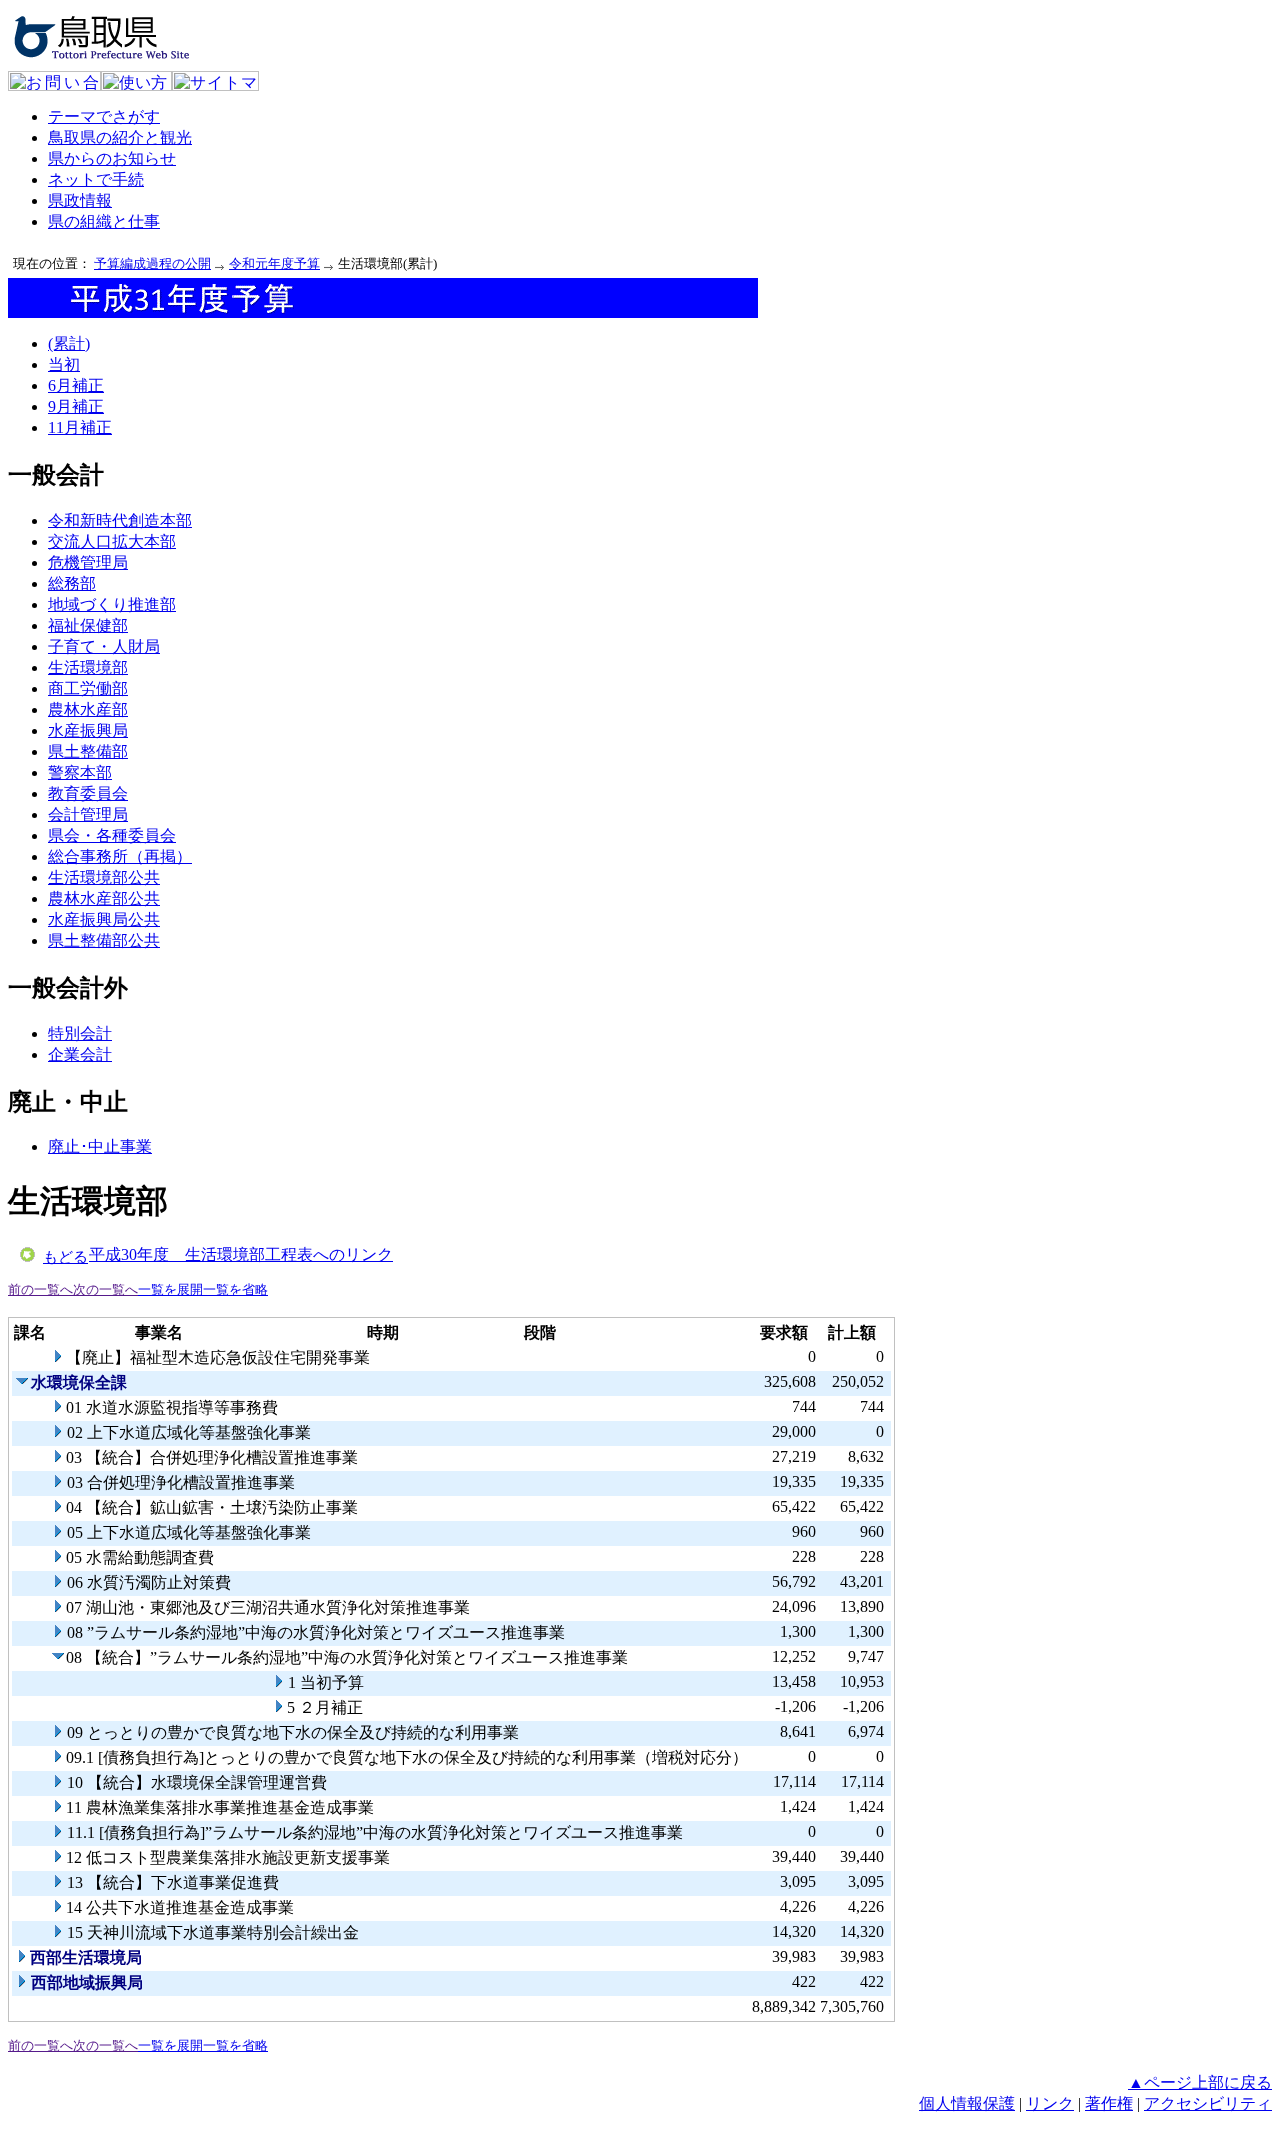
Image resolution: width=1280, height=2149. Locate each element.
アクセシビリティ (1208, 2103)
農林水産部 (88, 709)
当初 (64, 364)
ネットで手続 (96, 179)
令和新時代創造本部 (120, 520)
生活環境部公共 (104, 877)
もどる (65, 1257)
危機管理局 (88, 562)
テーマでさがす (104, 116)
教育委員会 (88, 793)
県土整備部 (88, 751)
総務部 (72, 583)
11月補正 (80, 427)
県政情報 (80, 200)
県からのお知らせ (112, 158)
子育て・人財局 (104, 646)
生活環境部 (88, 667)
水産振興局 (88, 730)
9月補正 (76, 406)
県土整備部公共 (104, 940)
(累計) (69, 343)
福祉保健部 (88, 625)
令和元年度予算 (274, 263)
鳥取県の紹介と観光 (120, 137)
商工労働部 (88, 688)
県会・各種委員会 (112, 835)
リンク (1050, 2103)
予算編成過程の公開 (152, 263)
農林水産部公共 (104, 898)
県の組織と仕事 (104, 221)
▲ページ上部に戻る (1200, 2082)
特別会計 (80, 1033)
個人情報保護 (967, 2103)
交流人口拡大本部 (112, 541)
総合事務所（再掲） (120, 856)
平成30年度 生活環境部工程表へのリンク (241, 1254)
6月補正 (76, 385)
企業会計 (80, 1054)
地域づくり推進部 (112, 604)
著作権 (1109, 2103)
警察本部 (80, 772)
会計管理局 (88, 814)
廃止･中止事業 (100, 1146)
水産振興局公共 (104, 919)
